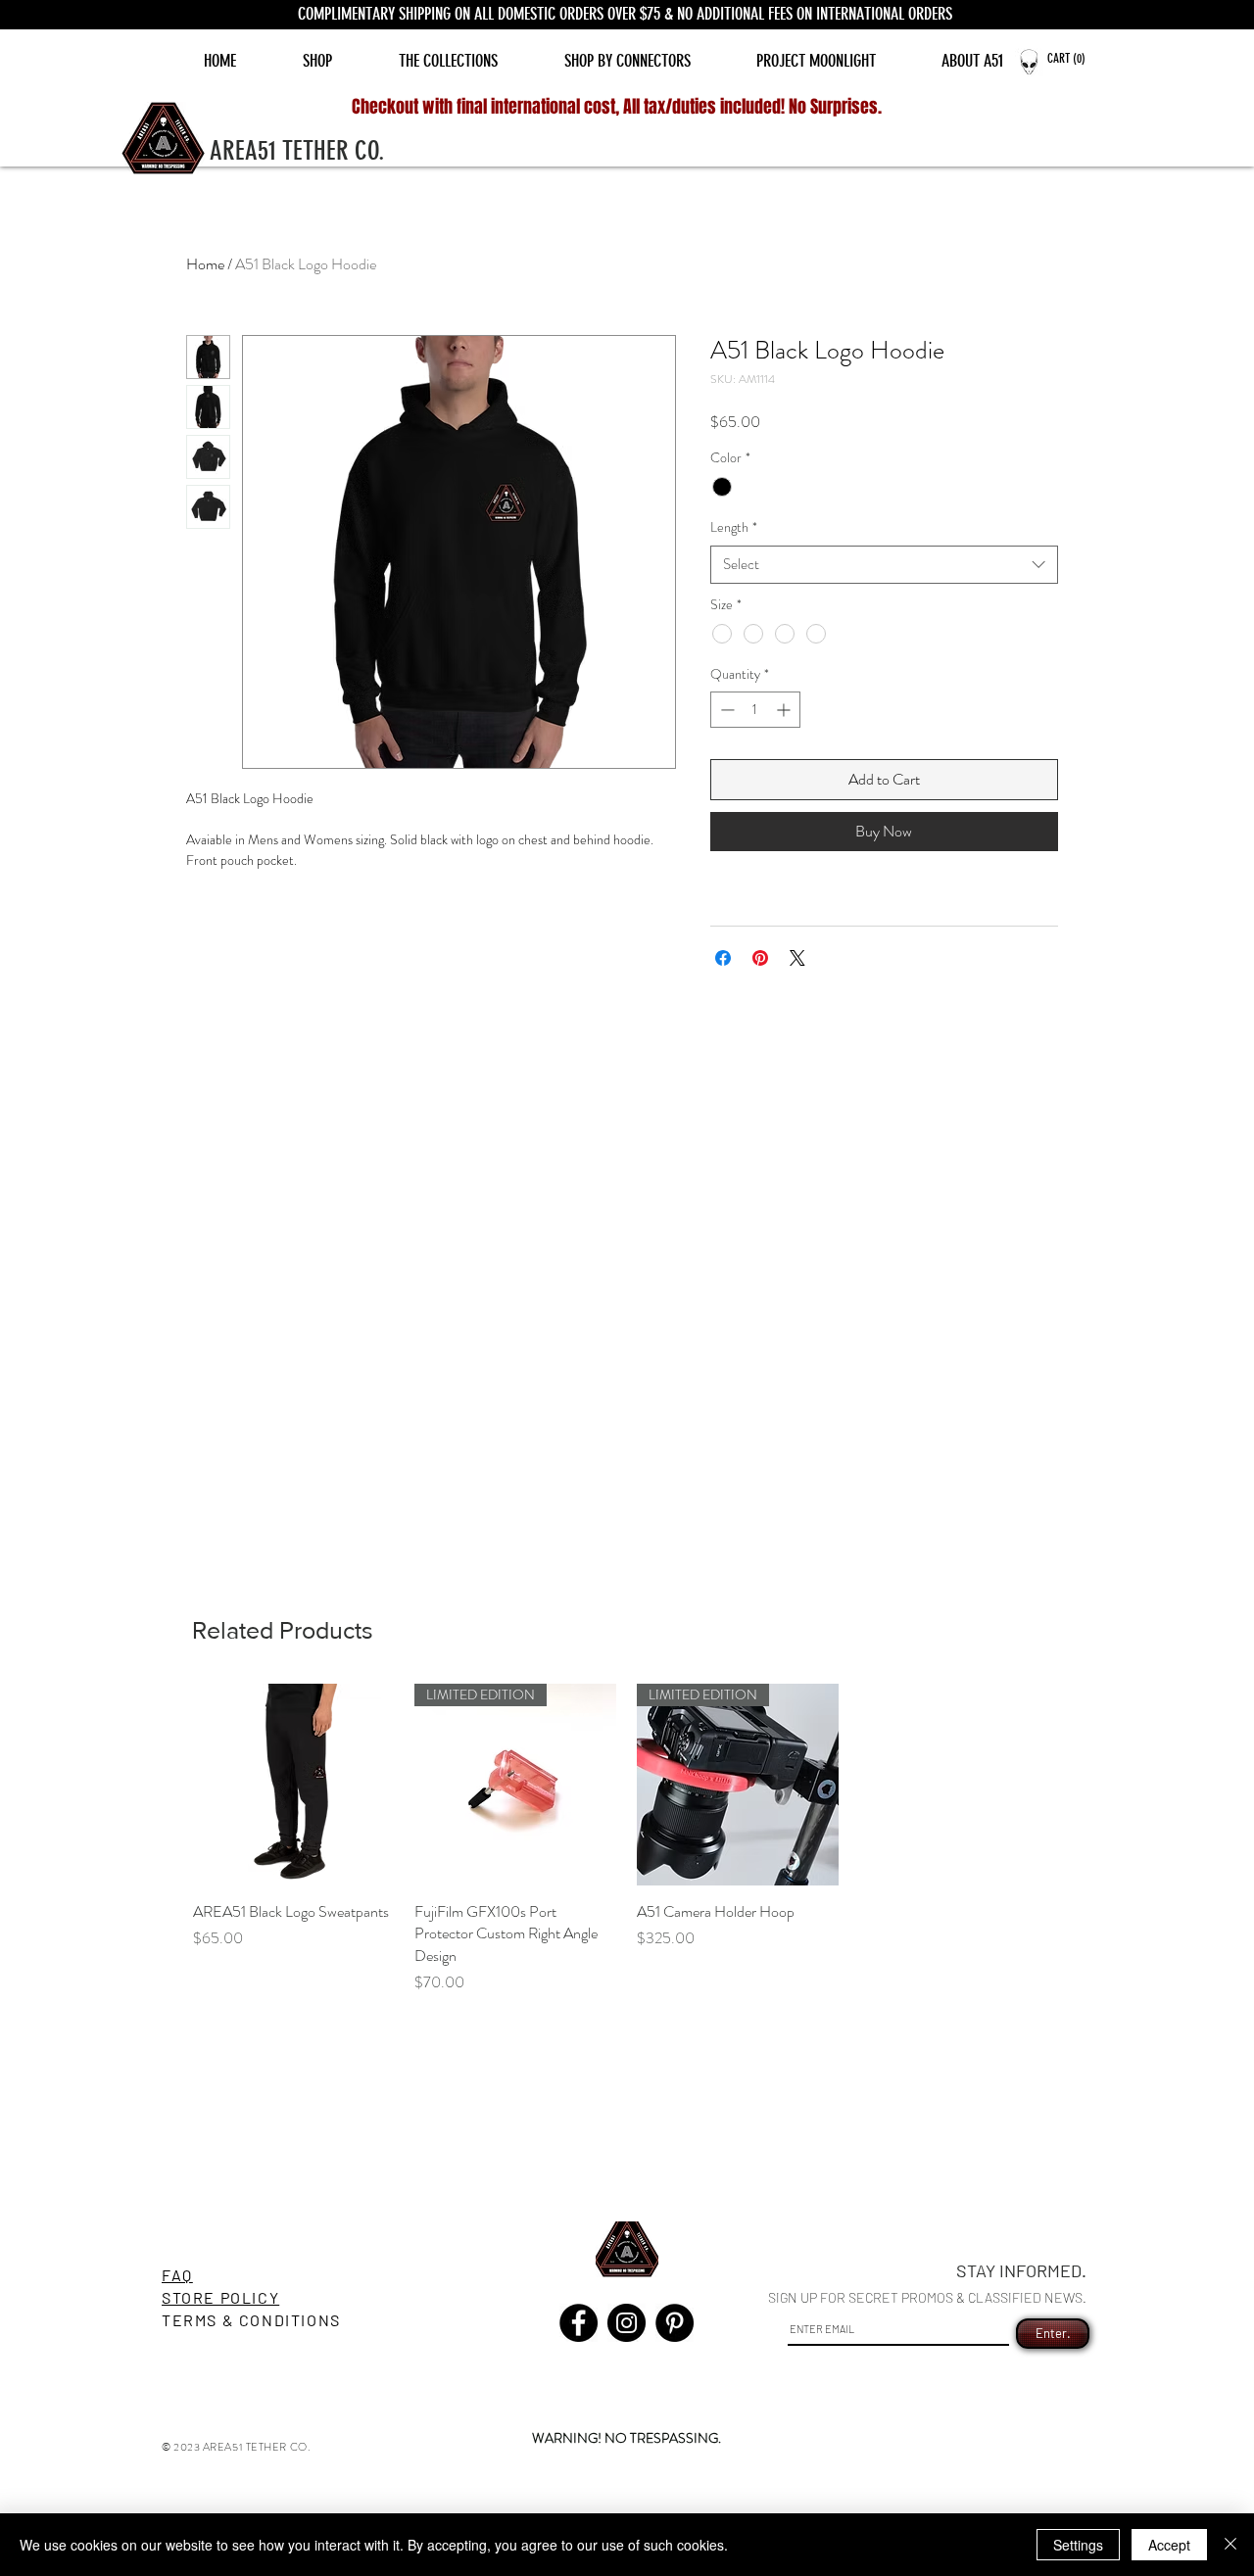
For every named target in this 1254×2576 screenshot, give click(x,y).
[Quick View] (294, 1785)
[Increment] (785, 710)
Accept (1169, 2545)
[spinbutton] (755, 710)
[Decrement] (725, 710)
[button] (1076, 58)
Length (734, 527)
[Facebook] (579, 2323)
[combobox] (884, 565)
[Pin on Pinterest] (760, 958)
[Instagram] (627, 2323)
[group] (627, 1839)
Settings (1078, 2545)
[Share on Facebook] (723, 958)
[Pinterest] (675, 2323)
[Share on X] (797, 958)
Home (205, 264)
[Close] (1230, 2545)
